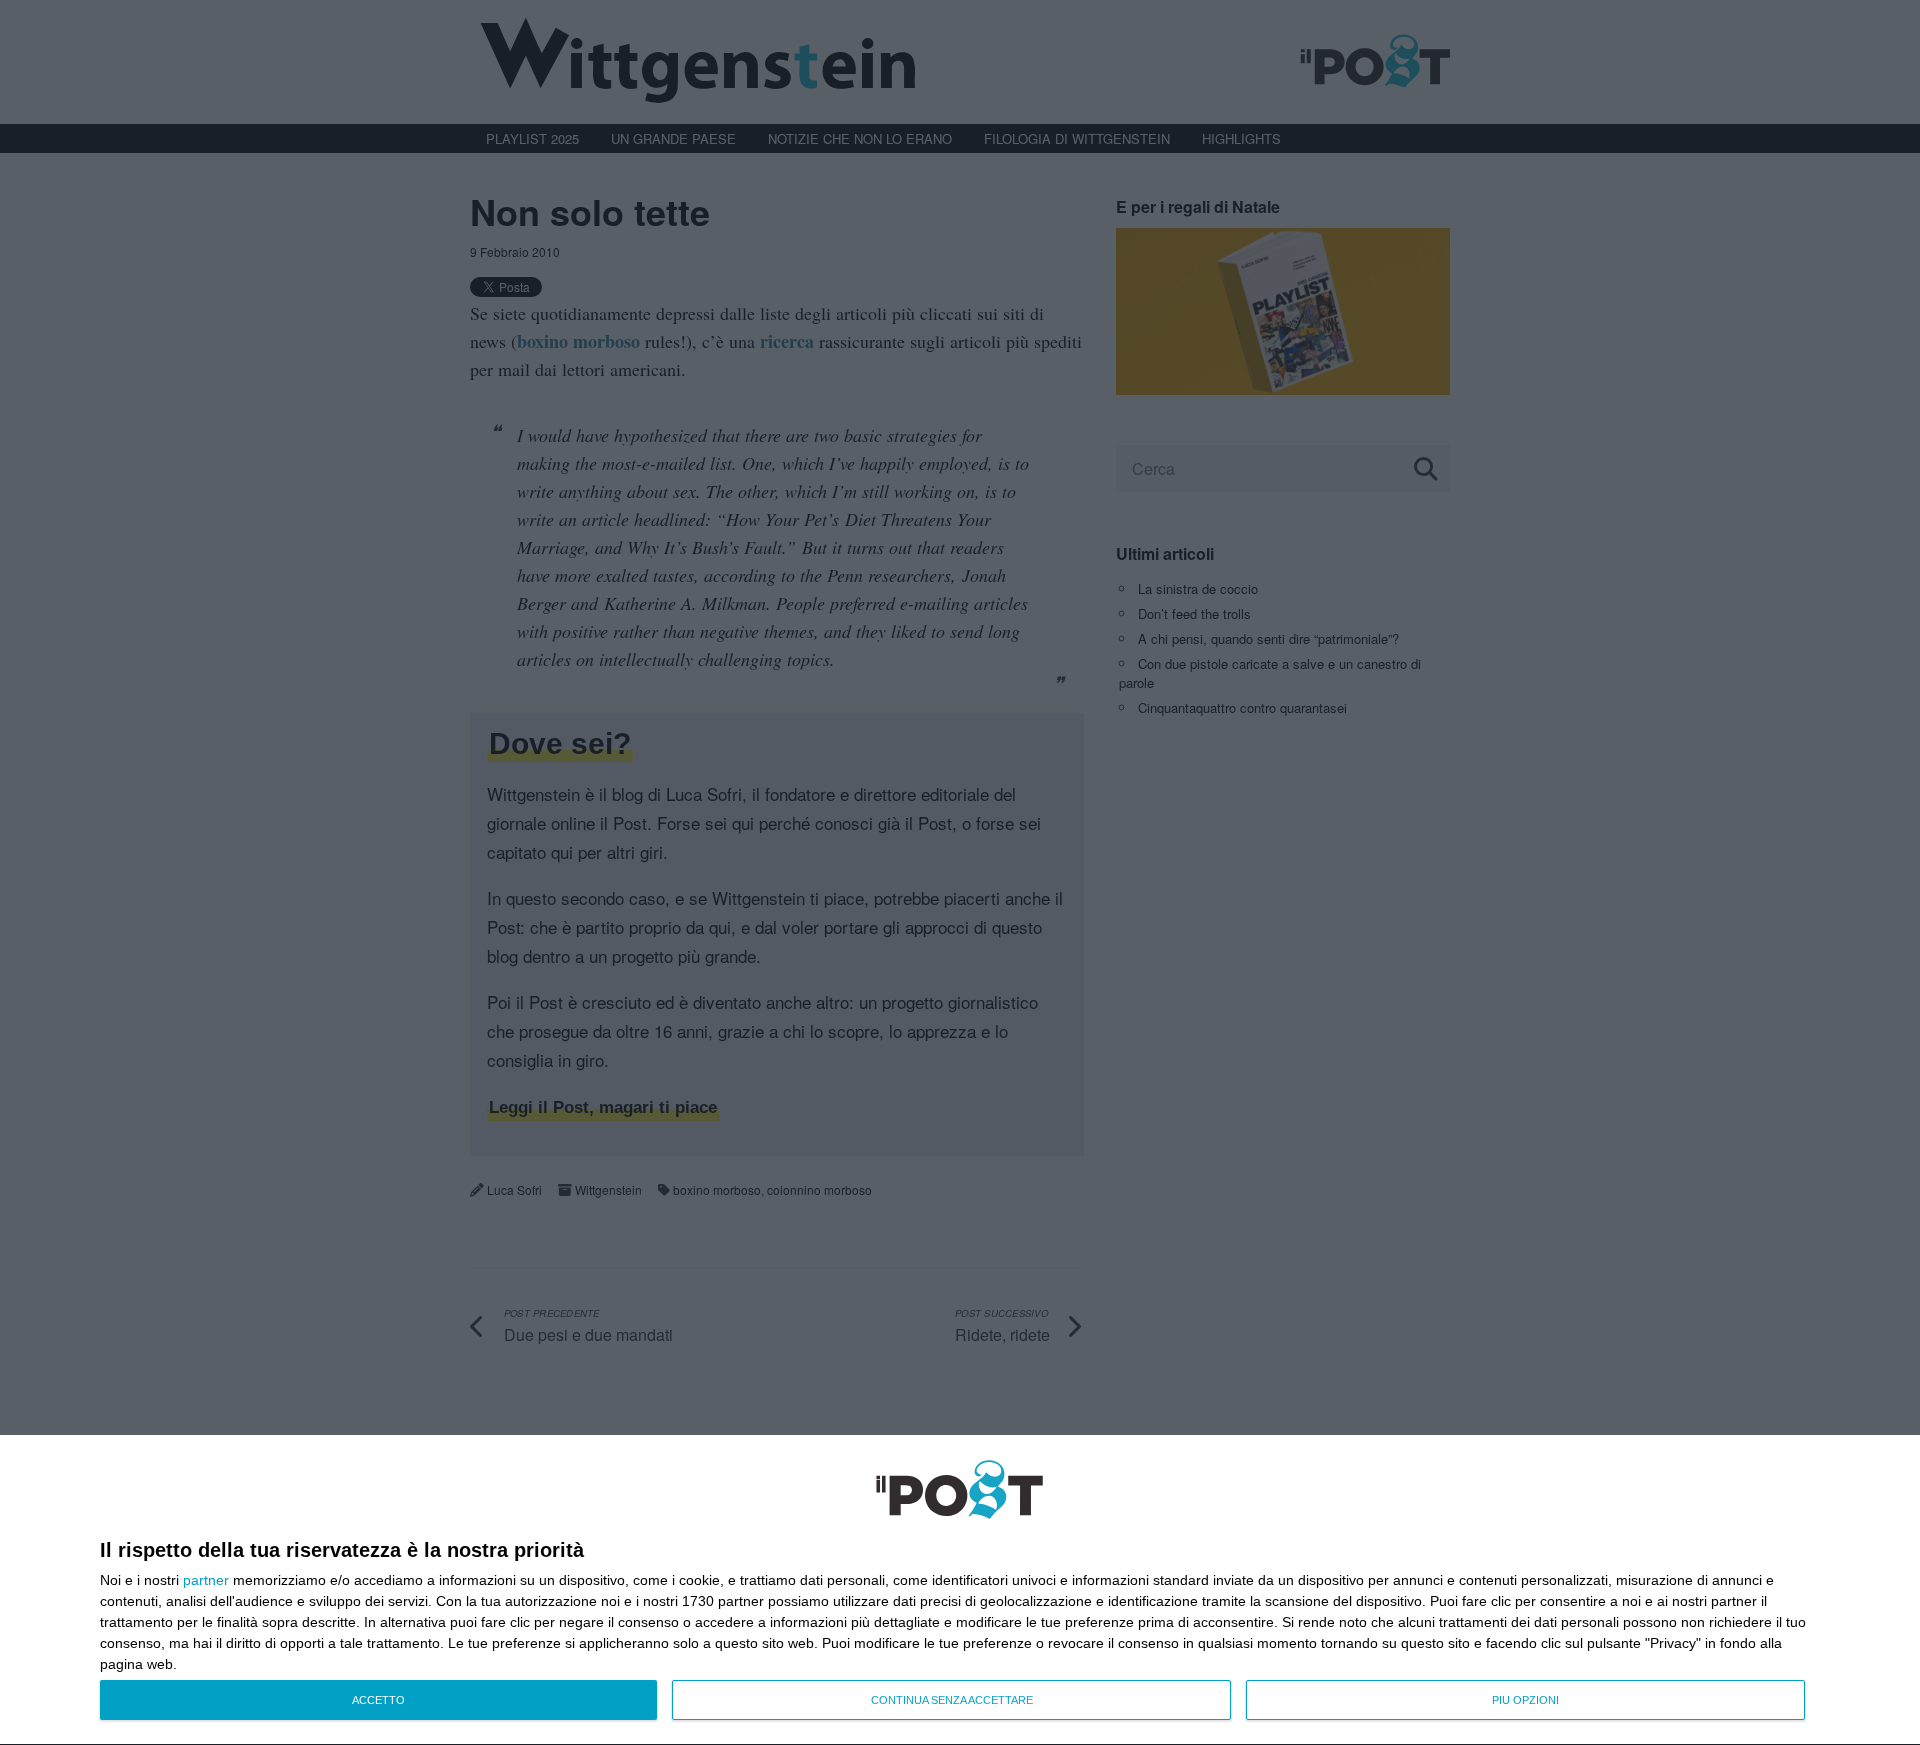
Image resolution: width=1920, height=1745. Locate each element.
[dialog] (960, 1590)
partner (206, 1580)
